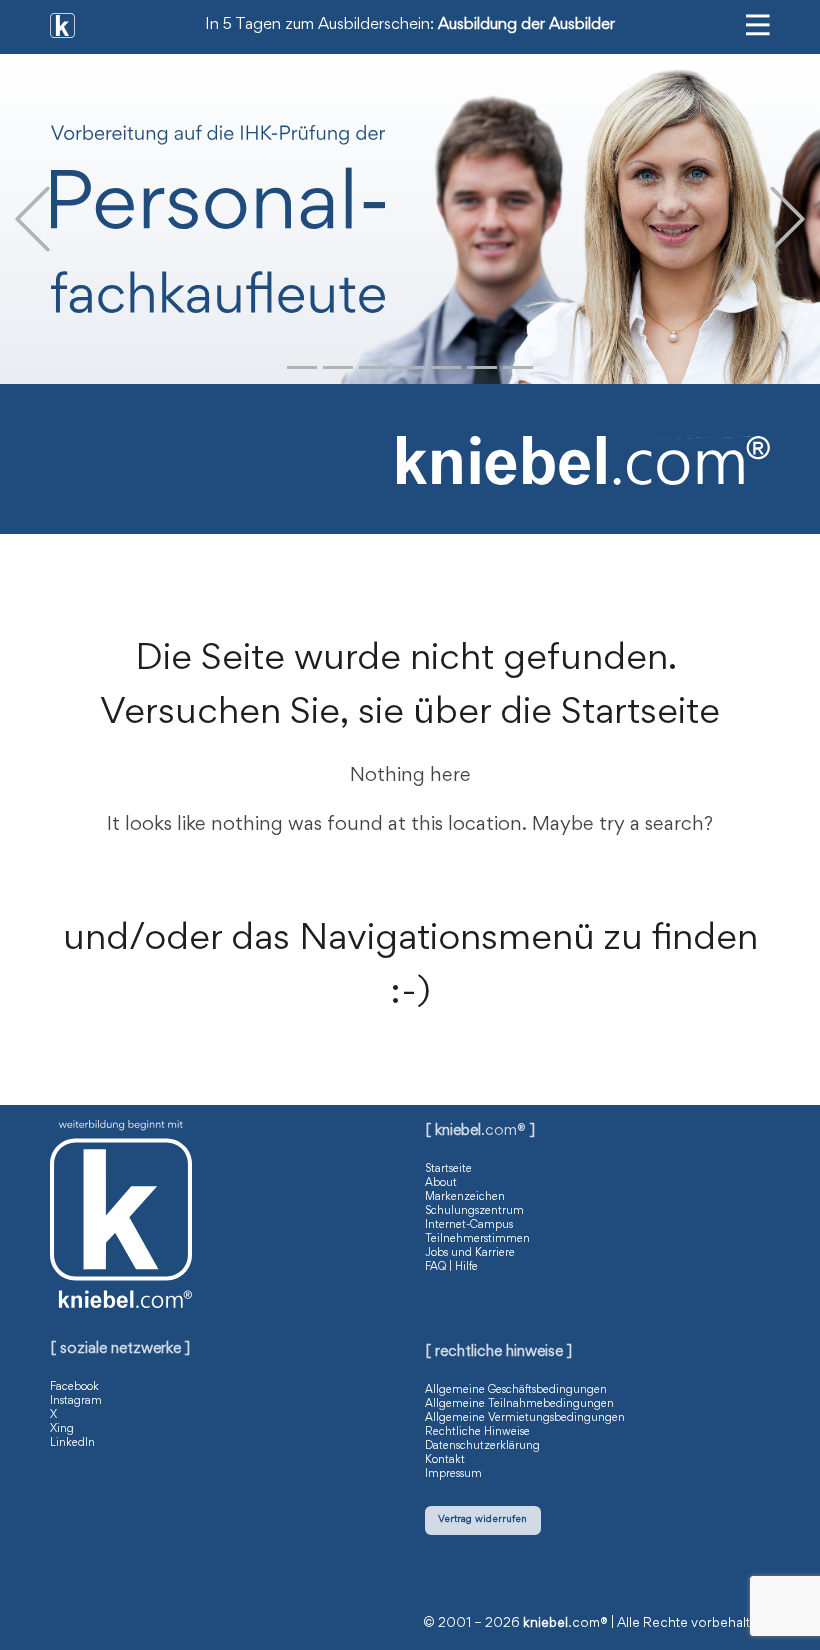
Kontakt (445, 1460)
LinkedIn (72, 1443)
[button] (32, 219)
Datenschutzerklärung (482, 1446)
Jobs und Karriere (470, 1253)
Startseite (448, 1169)
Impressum (453, 1474)
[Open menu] (758, 25)
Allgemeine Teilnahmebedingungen (519, 1404)
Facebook (74, 1387)
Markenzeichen (465, 1197)
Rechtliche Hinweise (477, 1432)
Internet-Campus (469, 1225)
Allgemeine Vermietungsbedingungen (525, 1418)
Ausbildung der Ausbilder (526, 25)
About (441, 1183)
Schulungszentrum (474, 1211)
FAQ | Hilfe (451, 1267)
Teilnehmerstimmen (477, 1239)
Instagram (76, 1401)
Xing (62, 1429)
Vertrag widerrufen (482, 1519)
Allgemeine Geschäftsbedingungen (516, 1390)
